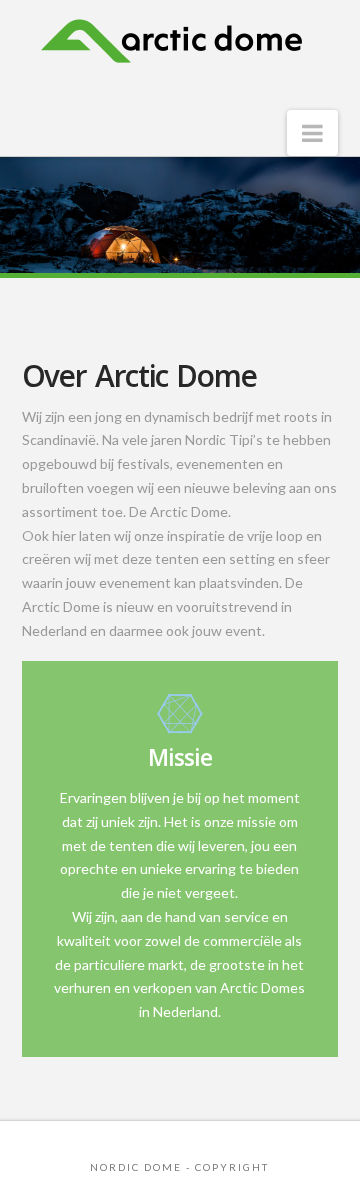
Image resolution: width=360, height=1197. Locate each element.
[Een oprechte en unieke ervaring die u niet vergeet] (171, 51)
